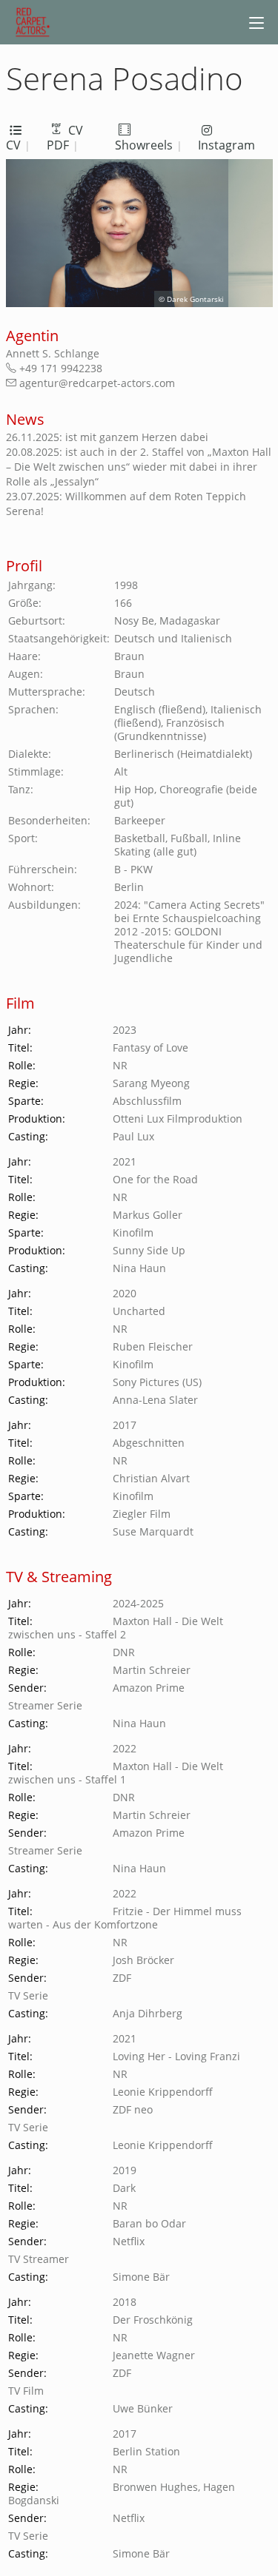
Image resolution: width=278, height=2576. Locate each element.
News (25, 419)
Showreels (144, 145)
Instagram (226, 145)
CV (13, 145)
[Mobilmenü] (257, 22)
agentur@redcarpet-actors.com (55, 383)
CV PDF (65, 138)
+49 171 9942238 (55, 368)
